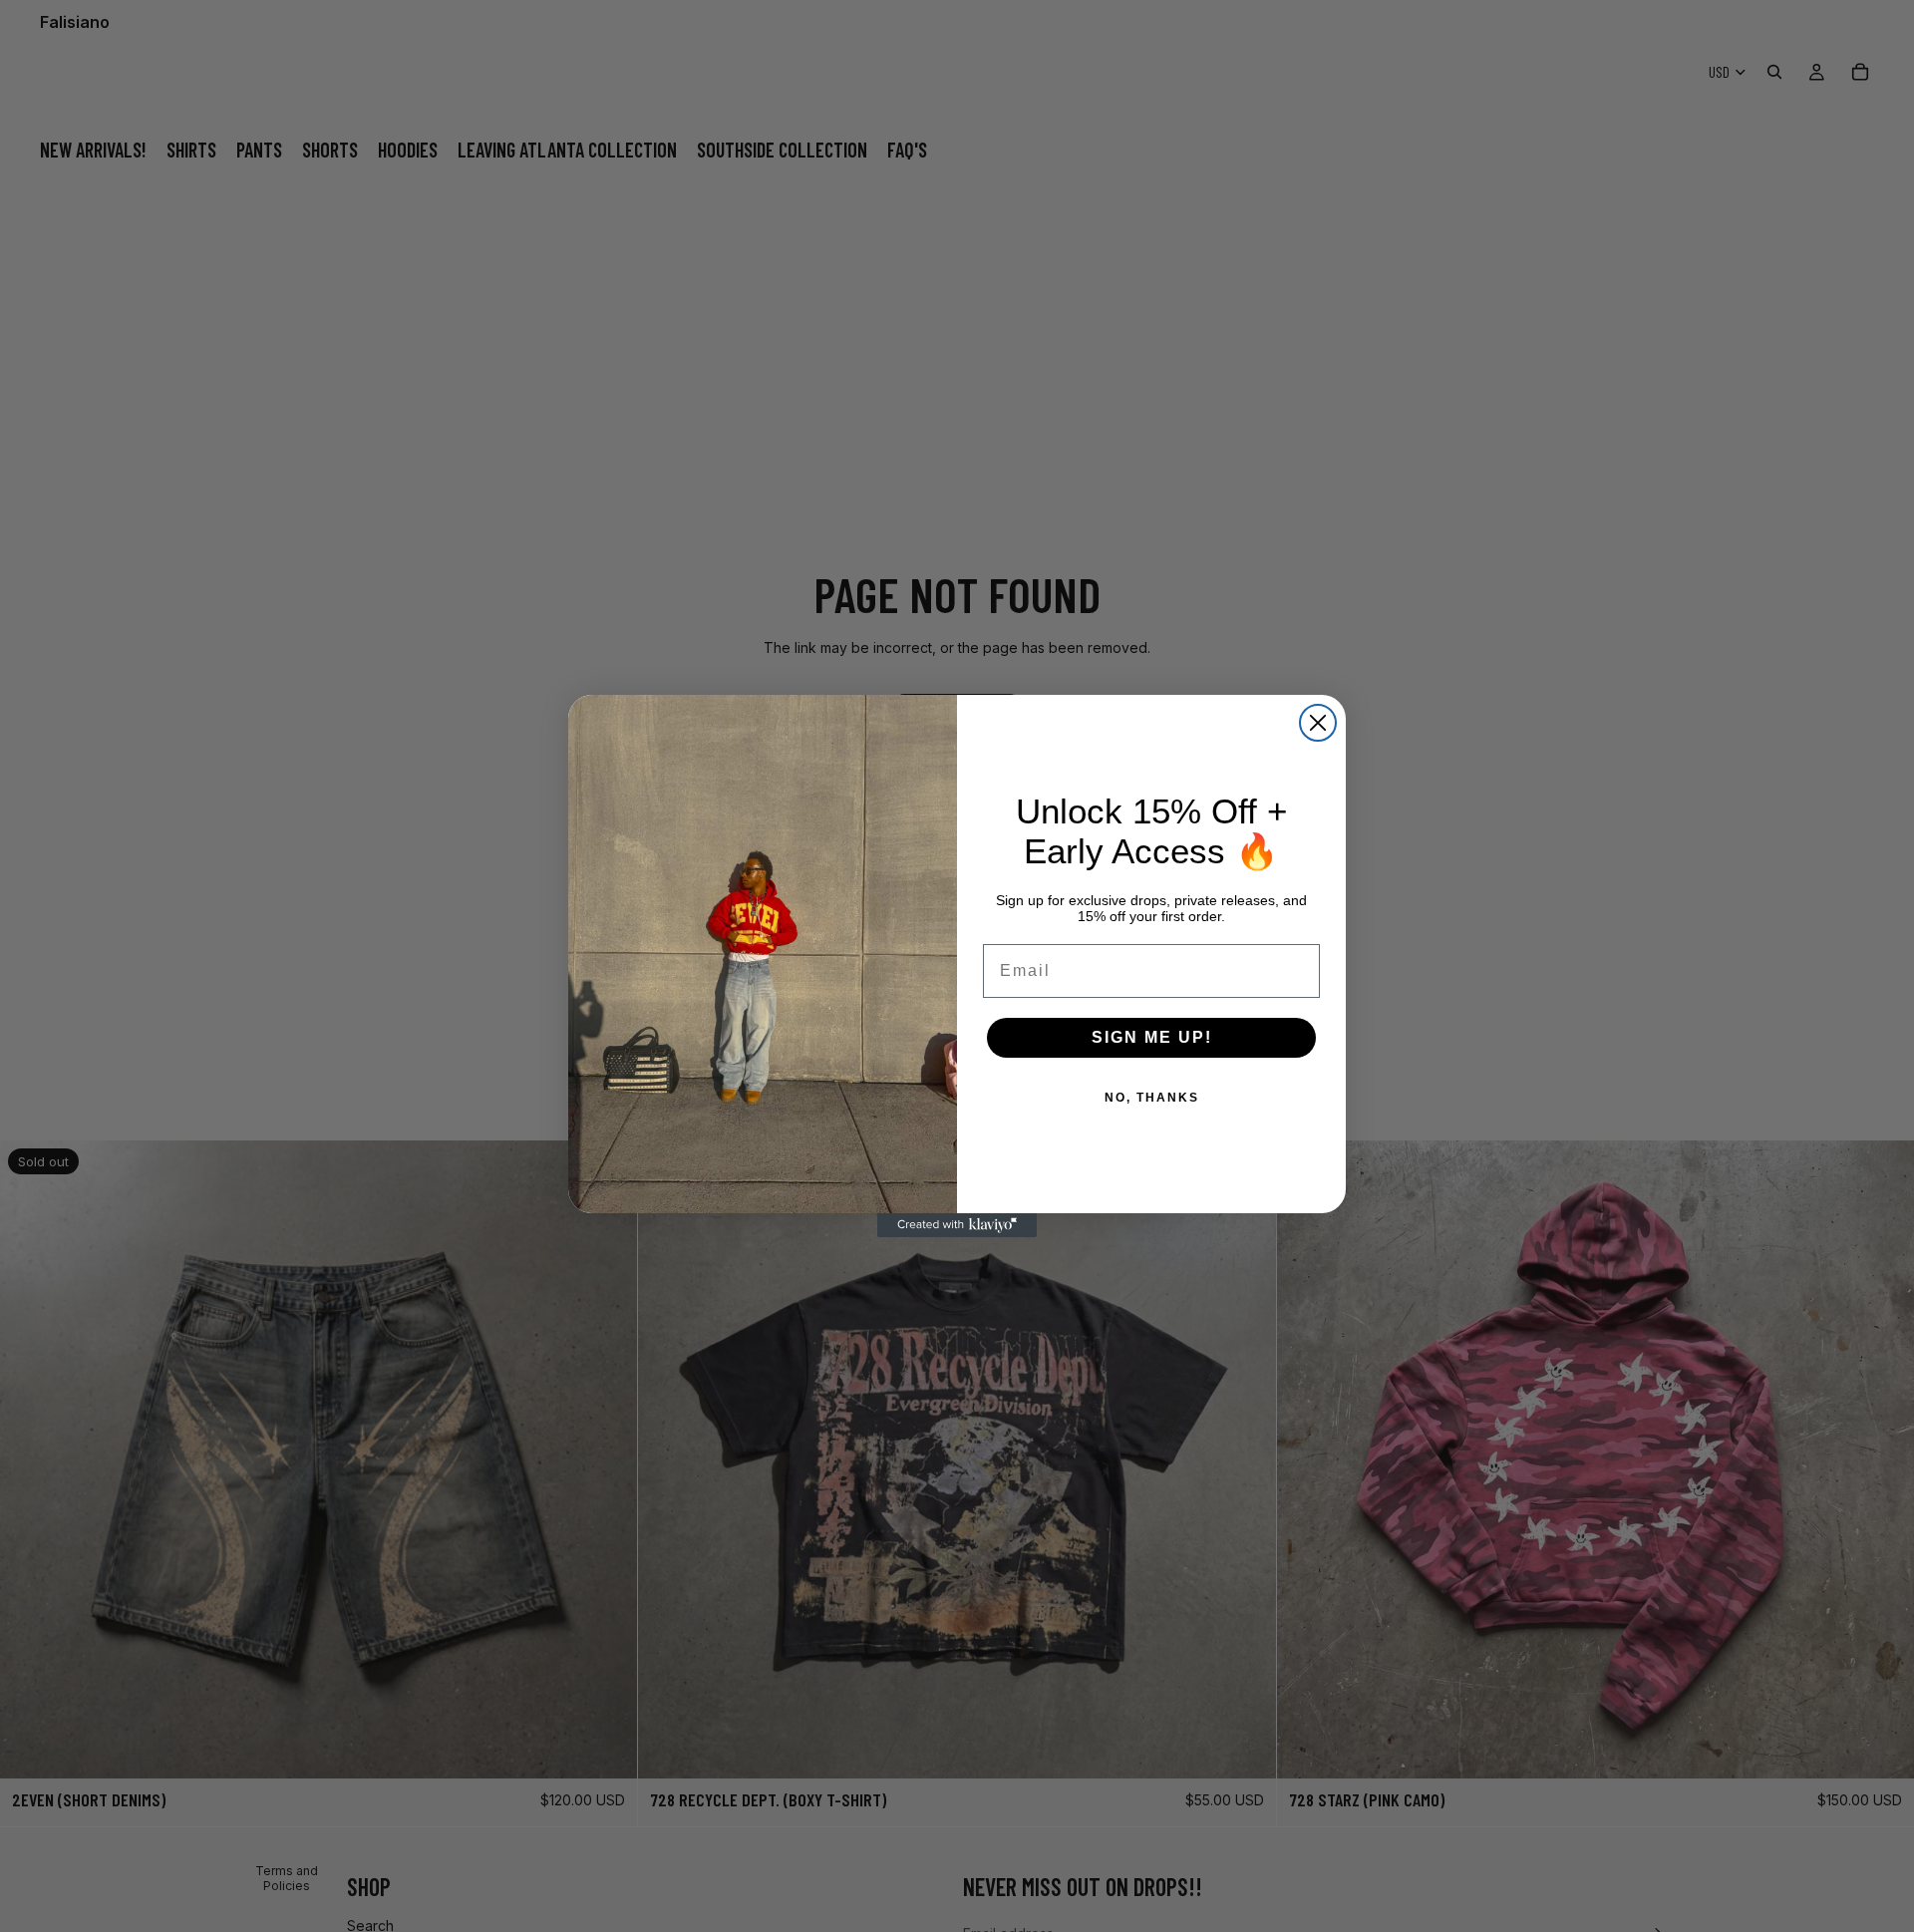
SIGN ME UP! (1152, 1037)
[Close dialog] (1318, 723)
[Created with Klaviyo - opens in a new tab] (957, 1225)
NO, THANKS (1152, 1098)
